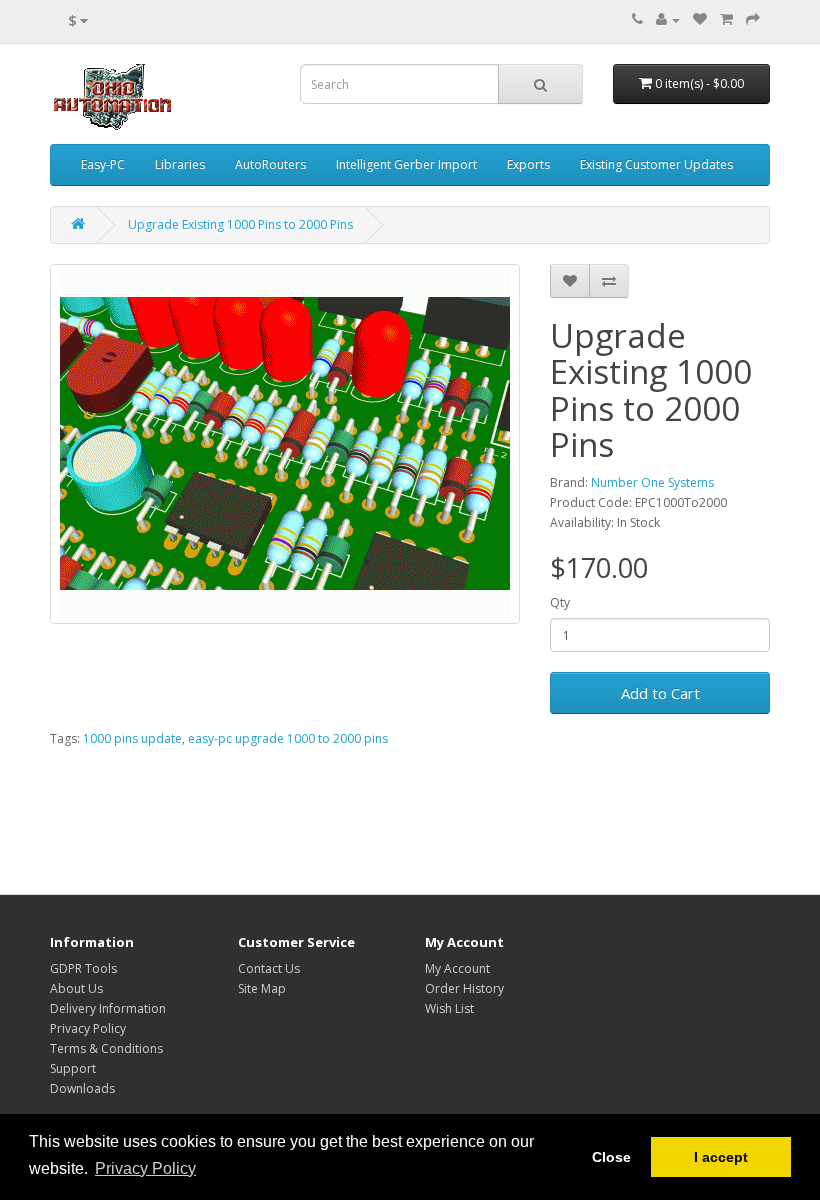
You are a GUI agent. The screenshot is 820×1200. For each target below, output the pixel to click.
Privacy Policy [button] (145, 1168)
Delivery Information (108, 1008)
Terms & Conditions (106, 1048)
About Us (76, 988)
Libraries (180, 164)
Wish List (449, 1008)
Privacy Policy (88, 1028)
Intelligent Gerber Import (406, 164)
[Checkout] (753, 19)
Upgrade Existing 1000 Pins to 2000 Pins (240, 224)
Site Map (262, 988)
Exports (528, 164)
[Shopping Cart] (726, 19)
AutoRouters (270, 164)
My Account (457, 968)
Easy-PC (103, 164)
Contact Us (269, 968)
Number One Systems (652, 482)
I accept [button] (721, 1157)
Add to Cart (660, 693)
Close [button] (611, 1157)
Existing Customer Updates (656, 164)
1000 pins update (132, 738)
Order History (464, 988)
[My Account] (668, 19)
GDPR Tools (83, 968)
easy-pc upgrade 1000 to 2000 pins (288, 738)
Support (73, 1068)
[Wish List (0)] (700, 19)
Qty (560, 602)
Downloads (82, 1088)
